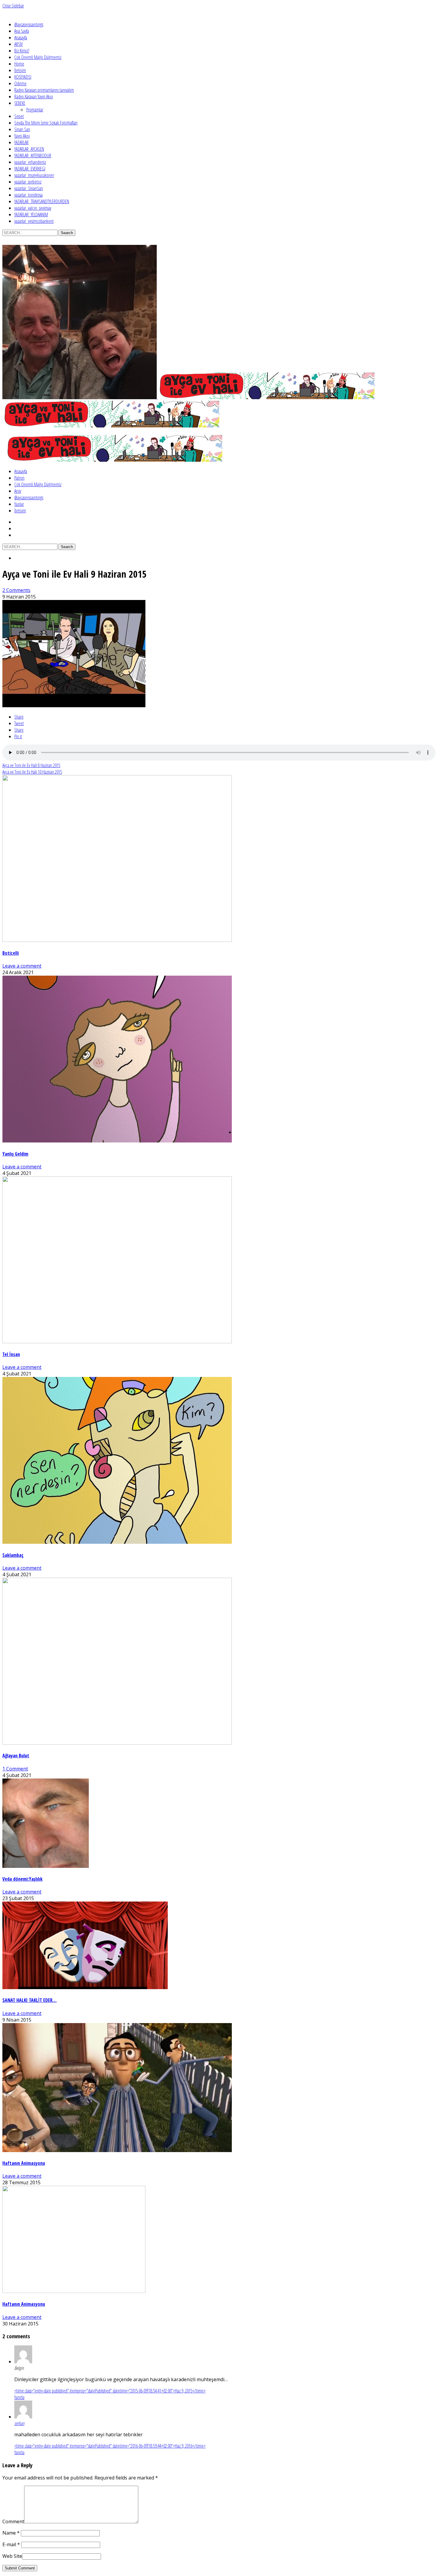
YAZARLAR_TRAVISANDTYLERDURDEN (42, 201)
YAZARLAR (21, 142)
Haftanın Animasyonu (24, 2163)
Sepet (19, 116)
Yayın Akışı (22, 136)
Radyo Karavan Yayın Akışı (34, 97)
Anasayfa (21, 38)
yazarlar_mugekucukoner (34, 175)
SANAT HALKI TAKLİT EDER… (29, 2000)
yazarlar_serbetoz (28, 182)
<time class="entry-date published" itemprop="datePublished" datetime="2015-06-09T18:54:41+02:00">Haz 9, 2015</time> (110, 2391)
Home (19, 64)
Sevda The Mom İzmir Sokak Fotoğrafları (46, 123)
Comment (13, 2521)
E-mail (11, 2544)
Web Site (12, 2556)
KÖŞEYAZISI (23, 77)
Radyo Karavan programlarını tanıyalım (44, 90)
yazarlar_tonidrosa (28, 195)
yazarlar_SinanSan (29, 188)
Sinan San (22, 129)
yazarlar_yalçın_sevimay (33, 208)
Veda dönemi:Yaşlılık (22, 1879)
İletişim (20, 70)
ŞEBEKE (20, 103)
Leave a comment (22, 966)
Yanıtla (19, 2397)
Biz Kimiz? (22, 51)
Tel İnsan (11, 1354)
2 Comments (16, 590)
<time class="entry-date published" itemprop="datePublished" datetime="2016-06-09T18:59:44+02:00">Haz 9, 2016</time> (110, 2446)
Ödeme (20, 83)
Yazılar (19, 504)
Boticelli (11, 953)
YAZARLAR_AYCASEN (29, 149)
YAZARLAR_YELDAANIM (31, 214)
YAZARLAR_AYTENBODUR (33, 156)
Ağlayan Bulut (16, 1756)
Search (67, 233)
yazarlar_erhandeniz (30, 162)
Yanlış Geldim (15, 1154)
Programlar (35, 110)
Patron (19, 478)
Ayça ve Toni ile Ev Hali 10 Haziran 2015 (32, 772)
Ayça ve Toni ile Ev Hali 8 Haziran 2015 (31, 765)
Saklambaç (13, 1555)
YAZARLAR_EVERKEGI (30, 169)
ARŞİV (18, 44)
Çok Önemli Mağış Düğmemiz (38, 57)
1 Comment (15, 1769)
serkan (19, 2423)
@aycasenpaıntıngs (29, 24)
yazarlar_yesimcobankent (34, 221)
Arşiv (18, 491)
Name (11, 2533)
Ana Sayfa (22, 31)
